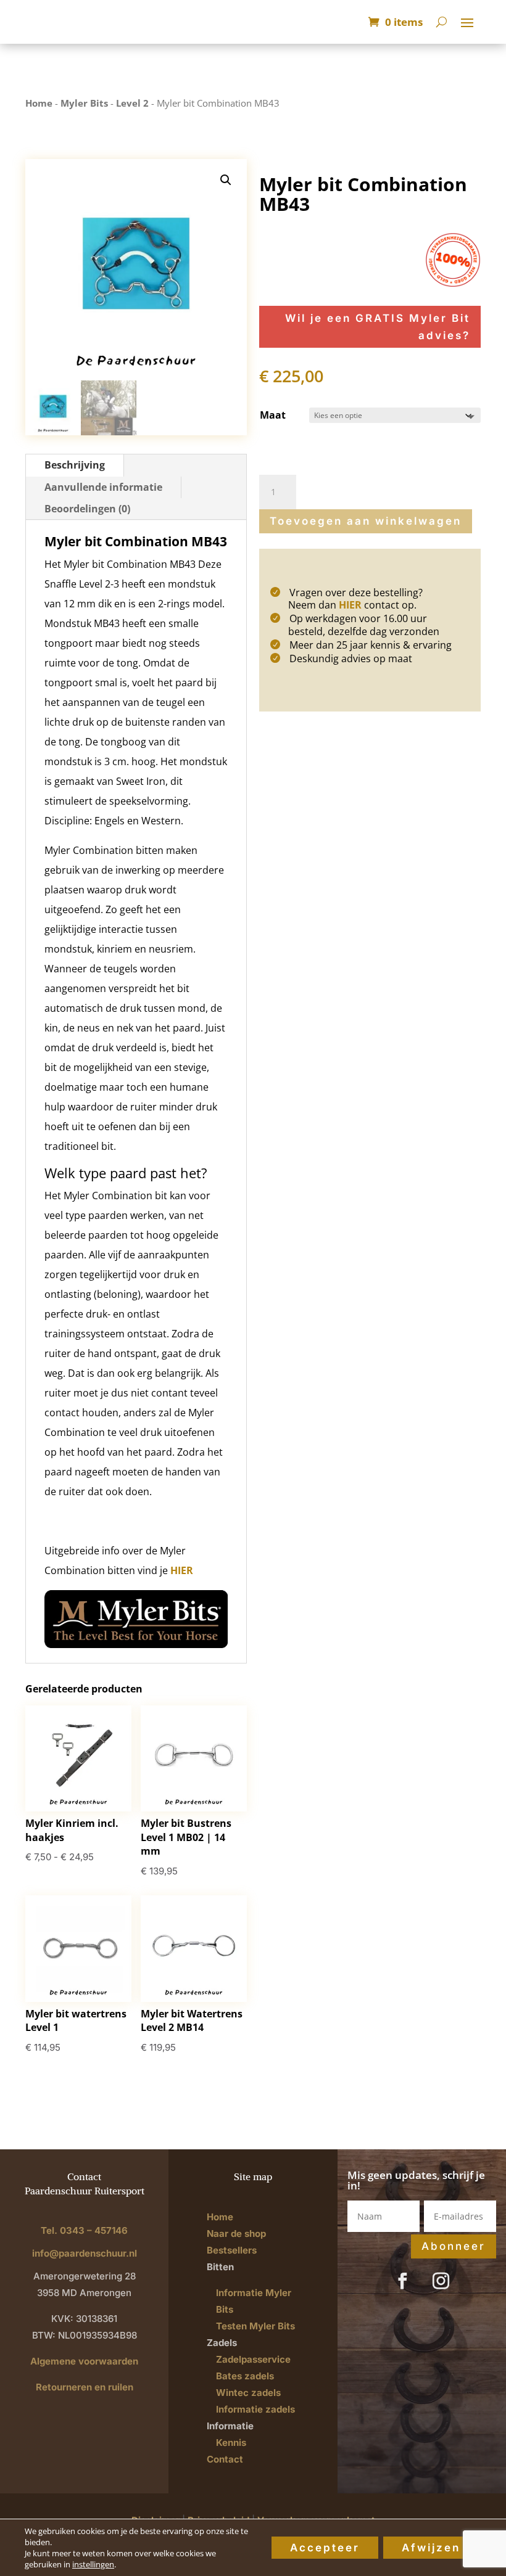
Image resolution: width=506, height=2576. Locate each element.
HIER (182, 1570)
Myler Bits (84, 103)
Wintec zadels (248, 2393)
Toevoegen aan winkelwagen (366, 521)
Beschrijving (75, 465)
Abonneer (454, 2246)
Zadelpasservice (253, 2359)
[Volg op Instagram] (441, 2281)
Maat (273, 415)
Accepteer (325, 2548)
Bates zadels (245, 2376)
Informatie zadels (255, 2409)
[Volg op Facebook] (402, 2281)
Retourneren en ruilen (85, 2387)
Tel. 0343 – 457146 (84, 2230)
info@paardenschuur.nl (85, 2253)
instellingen (93, 2564)
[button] (226, 180)
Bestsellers (232, 2250)
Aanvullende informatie (103, 487)
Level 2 (132, 103)
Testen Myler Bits (255, 2326)
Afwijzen (431, 2548)
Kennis (231, 2443)
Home (39, 103)
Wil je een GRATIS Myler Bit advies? (378, 327)
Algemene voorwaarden (84, 2361)
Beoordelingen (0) (87, 509)
